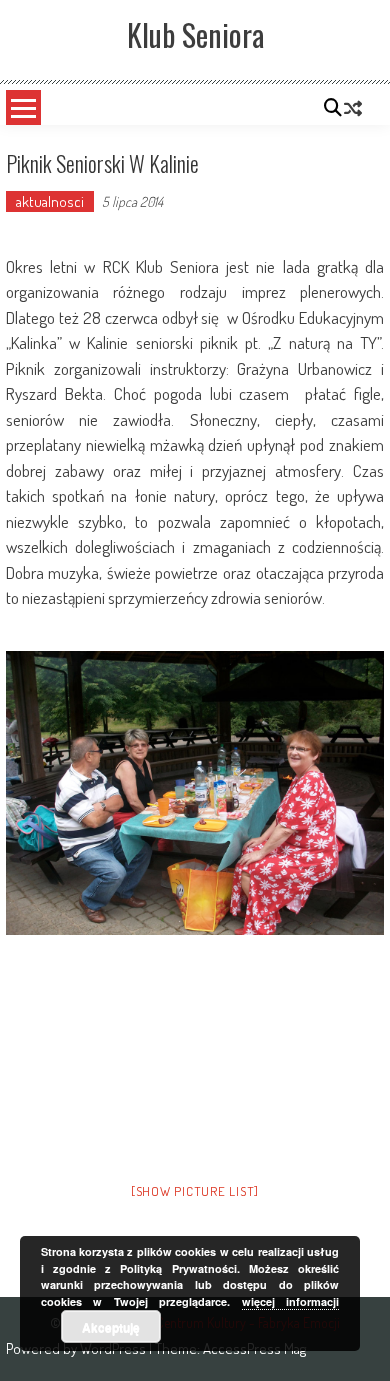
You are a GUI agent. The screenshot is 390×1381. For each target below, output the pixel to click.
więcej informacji (291, 1301)
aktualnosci (50, 201)
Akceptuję (111, 1327)
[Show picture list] (195, 1191)
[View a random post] (353, 108)
